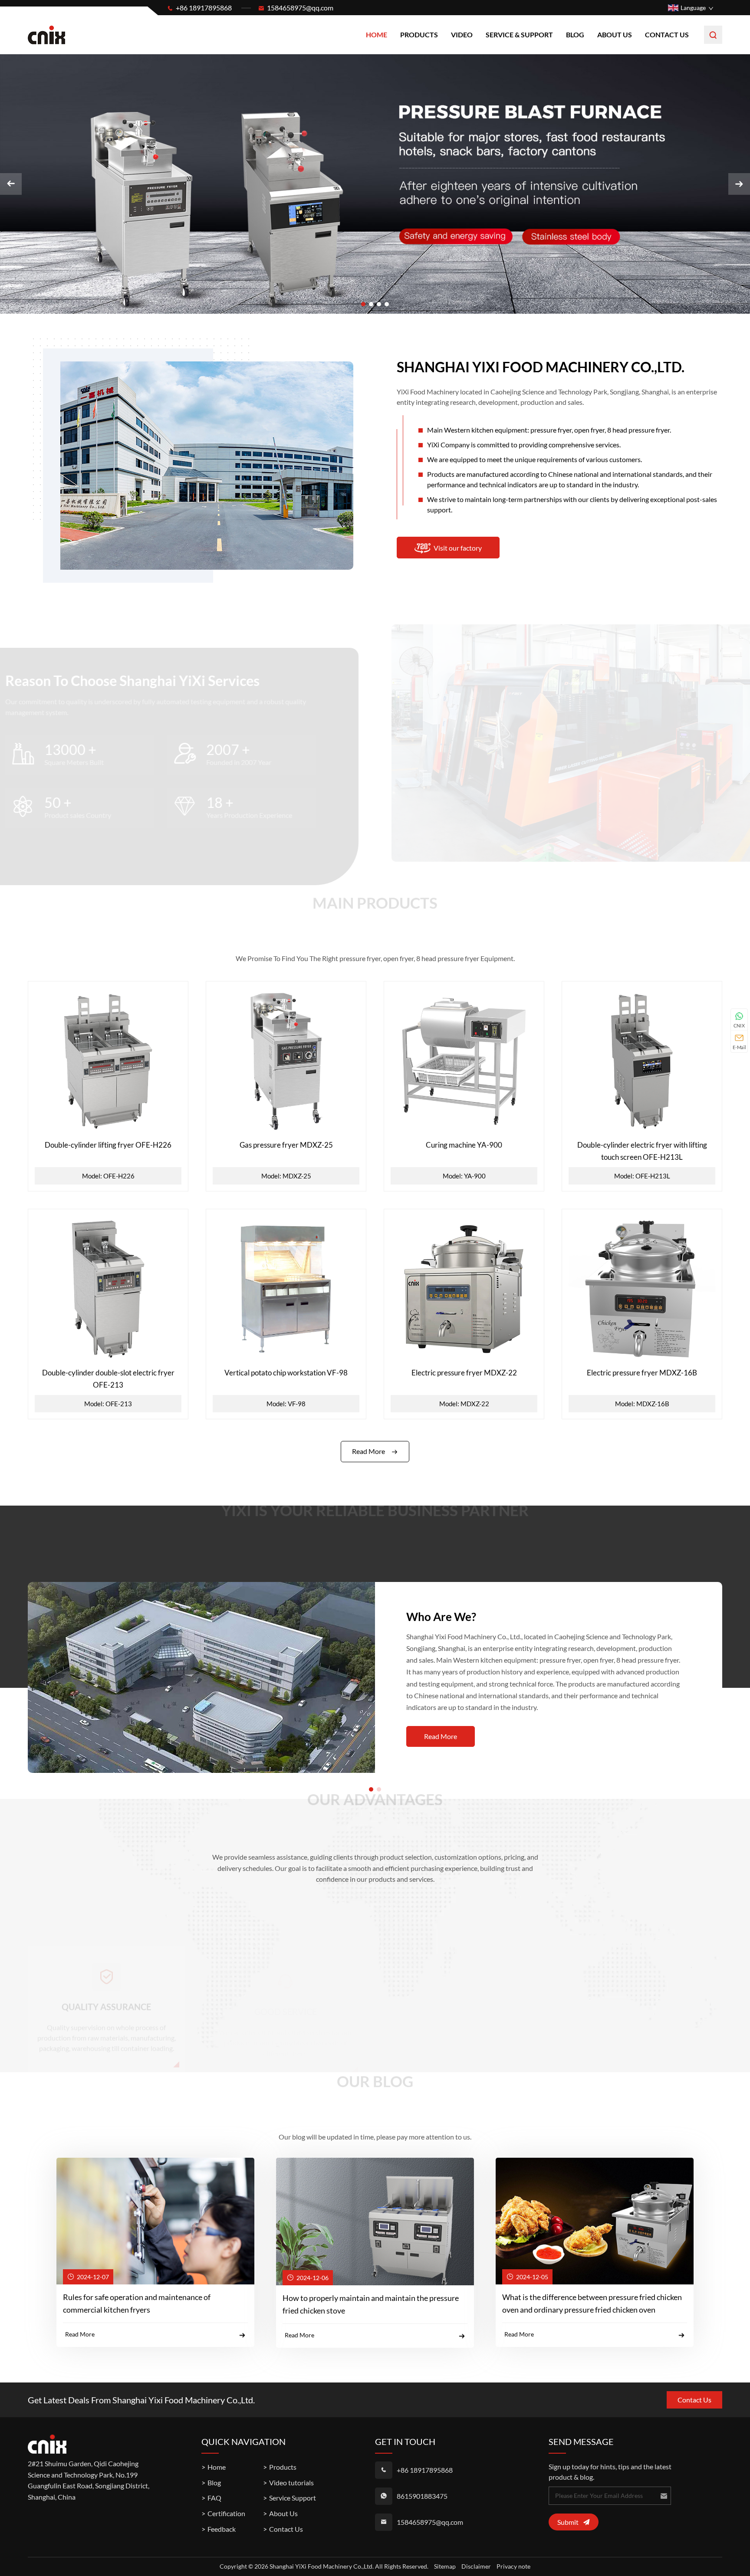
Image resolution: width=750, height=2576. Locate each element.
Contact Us (667, 34)
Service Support (293, 2498)
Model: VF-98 (286, 1404)
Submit (568, 2522)
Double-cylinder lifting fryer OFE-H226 (108, 1145)
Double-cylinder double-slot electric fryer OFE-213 (108, 1378)
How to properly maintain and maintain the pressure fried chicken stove (371, 2304)
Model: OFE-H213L (642, 1176)
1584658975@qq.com (300, 8)
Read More (368, 1451)
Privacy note (513, 2566)
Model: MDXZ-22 (464, 1404)
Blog (575, 34)
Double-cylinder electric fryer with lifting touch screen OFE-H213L (642, 1151)
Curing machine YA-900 (464, 1145)
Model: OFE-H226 (108, 1176)
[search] (713, 35)
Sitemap (445, 2566)
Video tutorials (291, 2482)
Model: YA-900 (464, 1176)
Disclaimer (476, 2566)
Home (377, 34)
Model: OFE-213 (108, 1404)
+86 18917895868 (204, 8)
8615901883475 (422, 2496)
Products (419, 34)
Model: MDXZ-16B (642, 1404)
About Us (615, 34)
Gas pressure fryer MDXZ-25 (286, 1145)
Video (462, 34)
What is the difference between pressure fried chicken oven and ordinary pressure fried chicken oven (592, 2303)
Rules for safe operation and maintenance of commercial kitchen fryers (137, 2303)
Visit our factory (458, 548)
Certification (226, 2513)
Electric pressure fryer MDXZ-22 (464, 1373)
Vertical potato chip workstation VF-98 (286, 1373)
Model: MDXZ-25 (286, 1176)
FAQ (214, 2498)
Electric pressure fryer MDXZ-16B (642, 1373)
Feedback (222, 2529)
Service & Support (519, 34)
